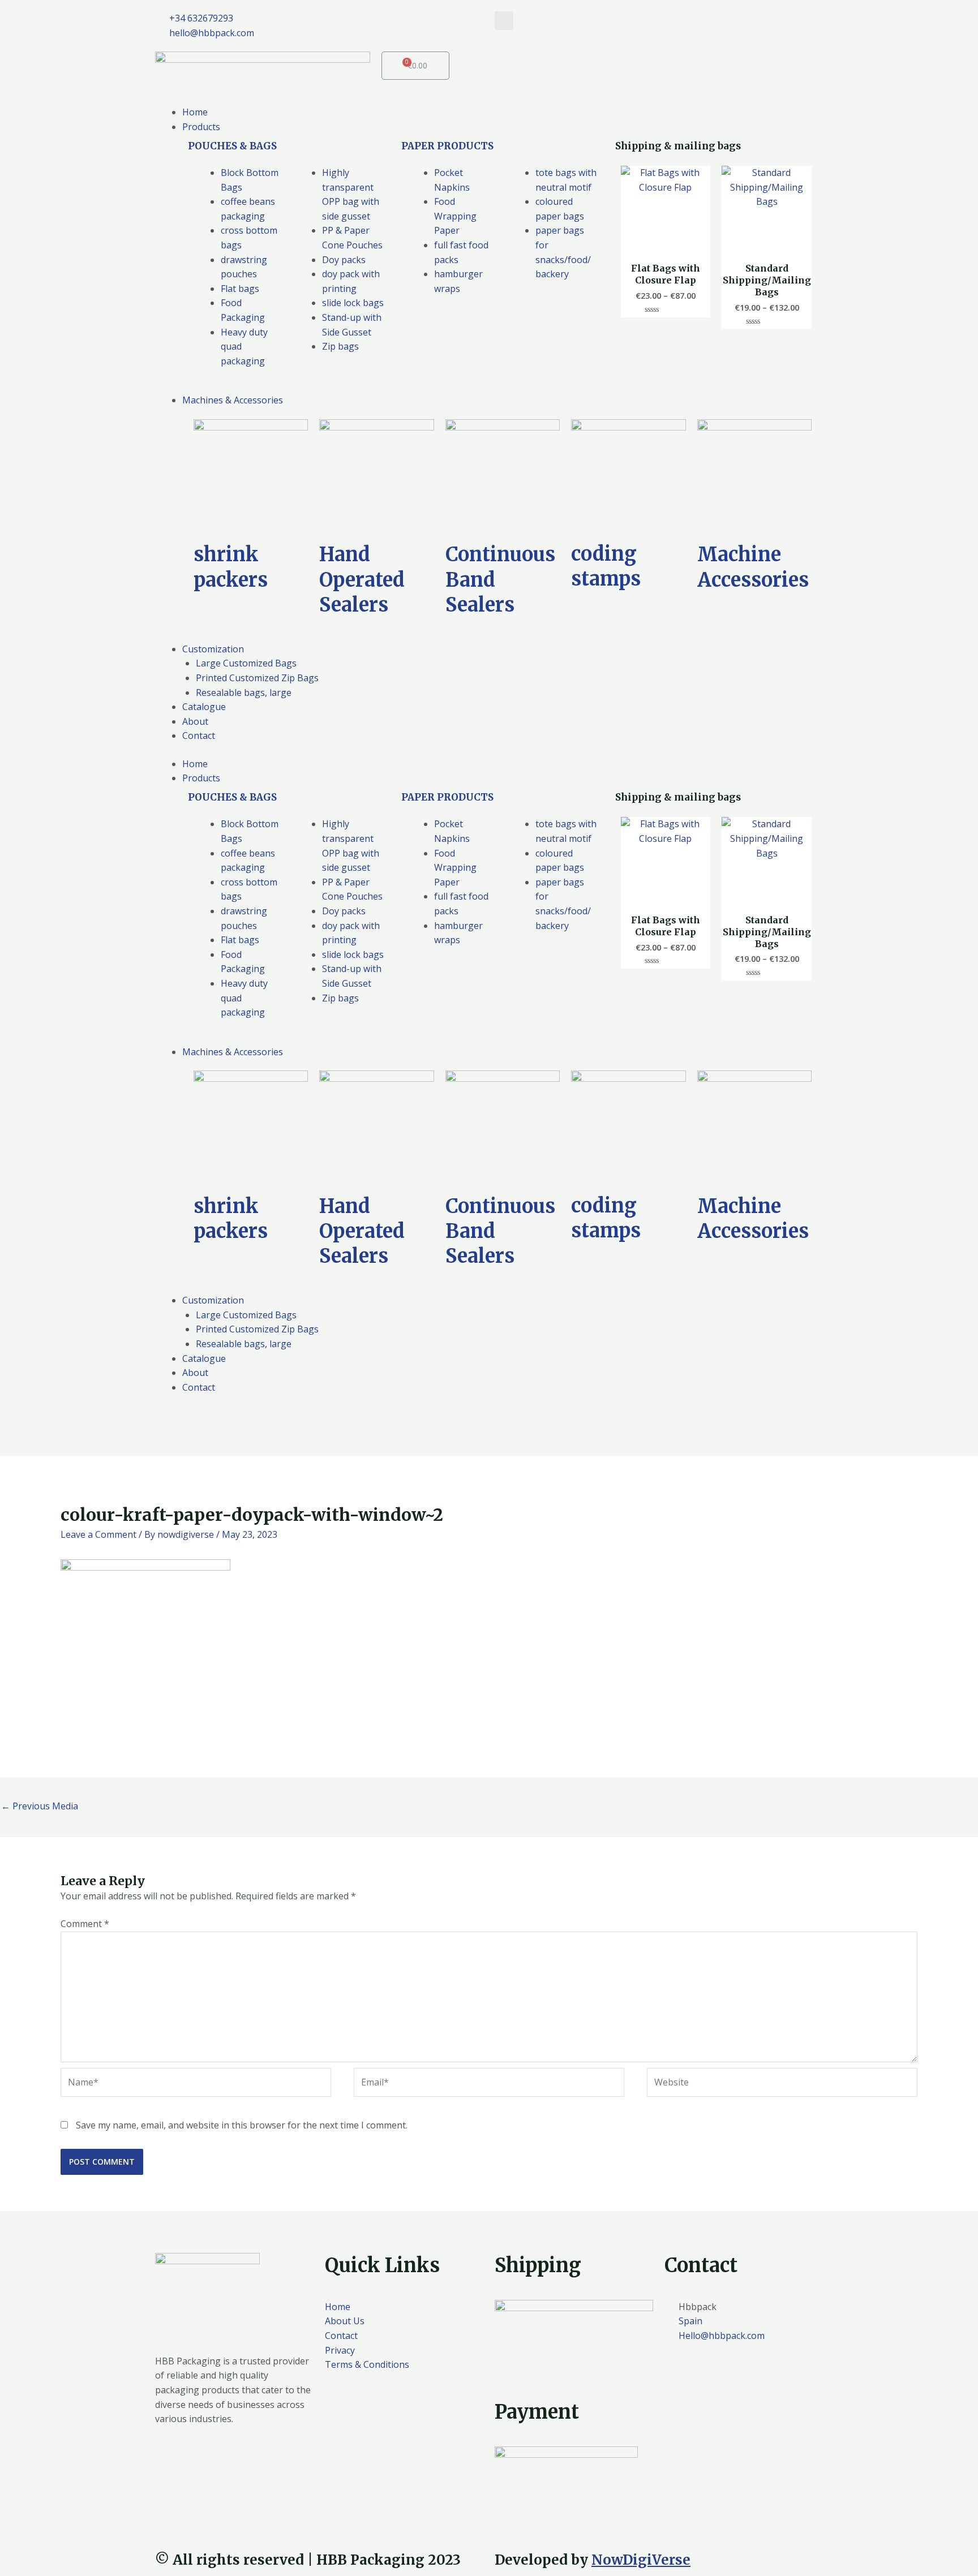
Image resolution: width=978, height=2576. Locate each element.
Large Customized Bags (246, 1315)
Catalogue (204, 1358)
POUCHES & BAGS (232, 146)
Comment (85, 1924)
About (195, 1373)
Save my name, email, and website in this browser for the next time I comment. (242, 2125)
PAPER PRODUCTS (447, 146)
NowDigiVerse (641, 2560)
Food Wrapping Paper (455, 216)
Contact (199, 1387)
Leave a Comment (98, 1534)
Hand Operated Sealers (362, 579)
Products (201, 778)
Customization (213, 1300)
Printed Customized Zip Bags (257, 1329)
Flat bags (240, 289)
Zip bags (340, 346)
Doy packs (344, 260)
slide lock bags (353, 303)
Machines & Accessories (233, 1052)
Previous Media (40, 1806)
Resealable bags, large (244, 1344)
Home (195, 764)
